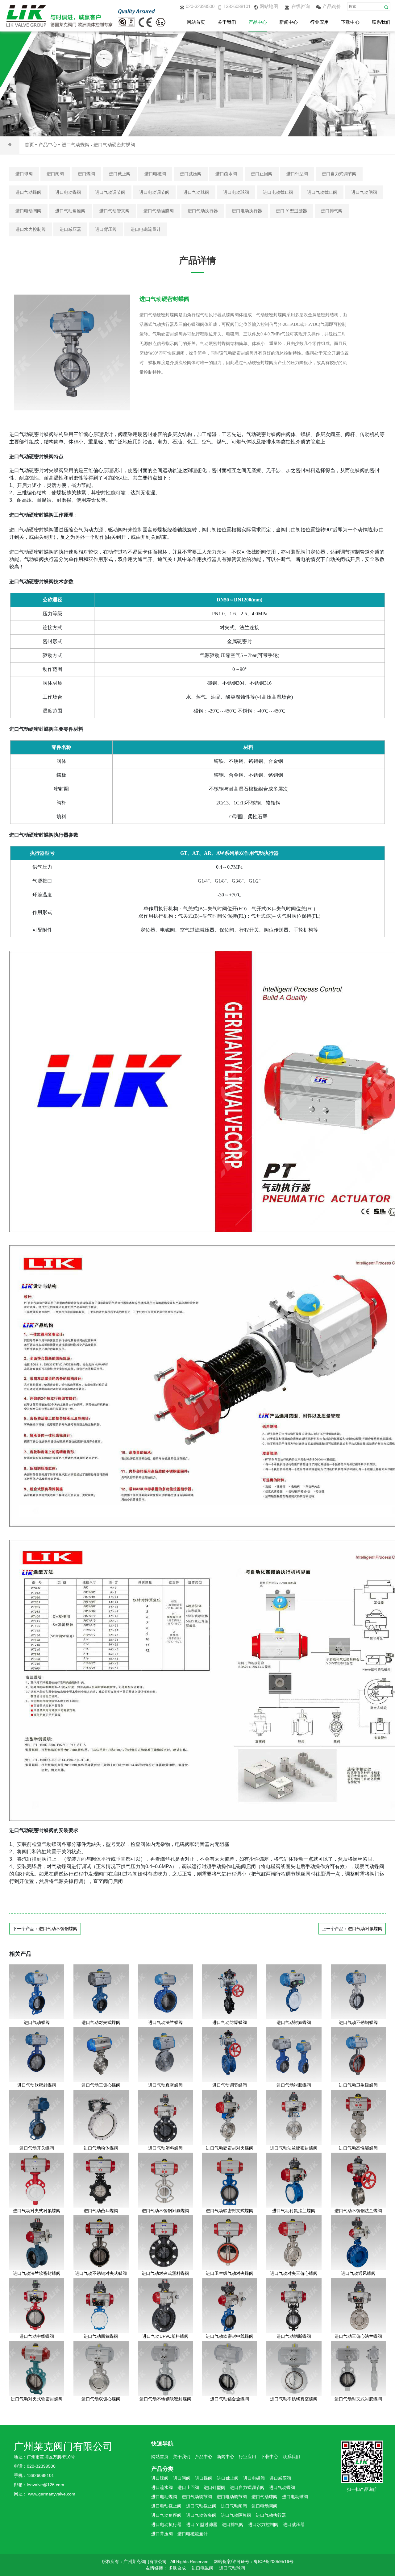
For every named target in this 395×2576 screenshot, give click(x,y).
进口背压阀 (106, 229)
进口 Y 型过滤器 (291, 211)
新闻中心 (289, 22)
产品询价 (332, 6)
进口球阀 (24, 174)
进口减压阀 (191, 174)
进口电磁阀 (155, 174)
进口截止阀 (120, 174)
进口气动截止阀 (322, 192)
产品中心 (258, 22)
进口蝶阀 (86, 174)
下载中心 (350, 22)
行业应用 (319, 22)
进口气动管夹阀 (114, 211)
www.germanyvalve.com (52, 2494)
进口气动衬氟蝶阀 (365, 1929)
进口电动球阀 (236, 192)
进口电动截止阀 (278, 192)
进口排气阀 (332, 211)
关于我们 (227, 22)
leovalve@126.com (46, 2485)
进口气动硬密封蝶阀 (114, 145)
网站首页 (196, 22)
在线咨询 (301, 6)
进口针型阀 (297, 174)
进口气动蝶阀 (76, 145)
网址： (21, 2494)
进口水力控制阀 (31, 229)
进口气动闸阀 (364, 192)
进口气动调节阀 (110, 192)
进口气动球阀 (196, 192)
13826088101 (237, 6)
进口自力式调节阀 (339, 174)
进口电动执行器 (247, 211)
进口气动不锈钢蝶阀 (58, 1929)
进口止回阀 (262, 174)
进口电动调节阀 (154, 192)
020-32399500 (200, 6)
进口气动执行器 (203, 211)
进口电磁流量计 (146, 229)
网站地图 (269, 6)
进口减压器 (70, 229)
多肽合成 (177, 2568)
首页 (29, 145)
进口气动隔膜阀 (159, 211)
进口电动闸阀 (28, 211)
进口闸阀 (55, 174)
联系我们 (381, 22)
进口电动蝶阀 (68, 192)
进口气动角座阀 (70, 211)
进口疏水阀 (226, 174)
